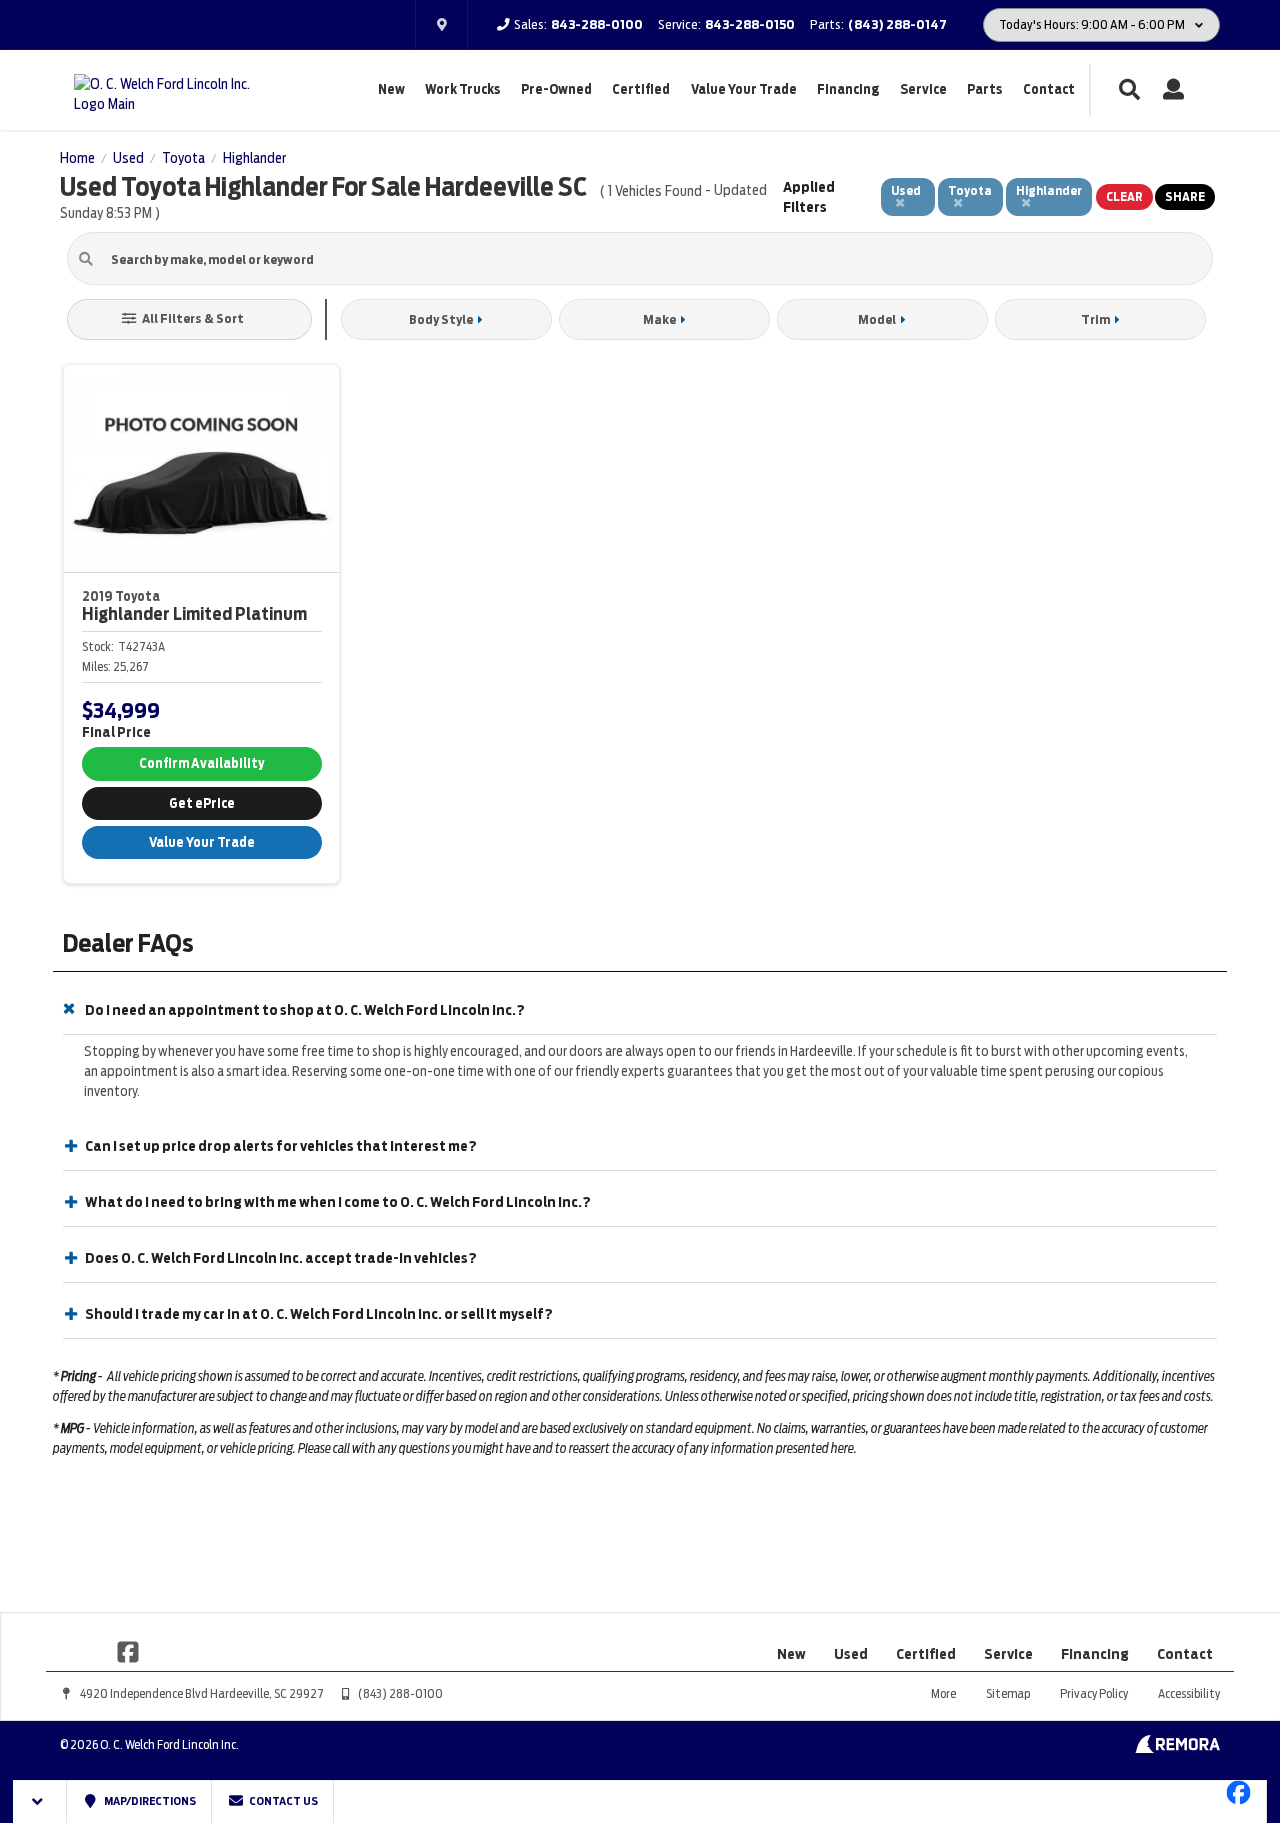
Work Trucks (462, 89)
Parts (984, 89)
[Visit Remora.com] (1177, 1748)
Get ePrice (202, 803)
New (391, 89)
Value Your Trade (744, 89)
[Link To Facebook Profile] (128, 1651)
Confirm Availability (201, 763)
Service (923, 89)
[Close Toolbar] (40, 1801)
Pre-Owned (556, 89)
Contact (1049, 89)
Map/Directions (149, 1801)
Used (851, 1654)
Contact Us (282, 1801)
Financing (848, 89)
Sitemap (1008, 1693)
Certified (641, 89)
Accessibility (1189, 1693)
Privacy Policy (1094, 1693)
